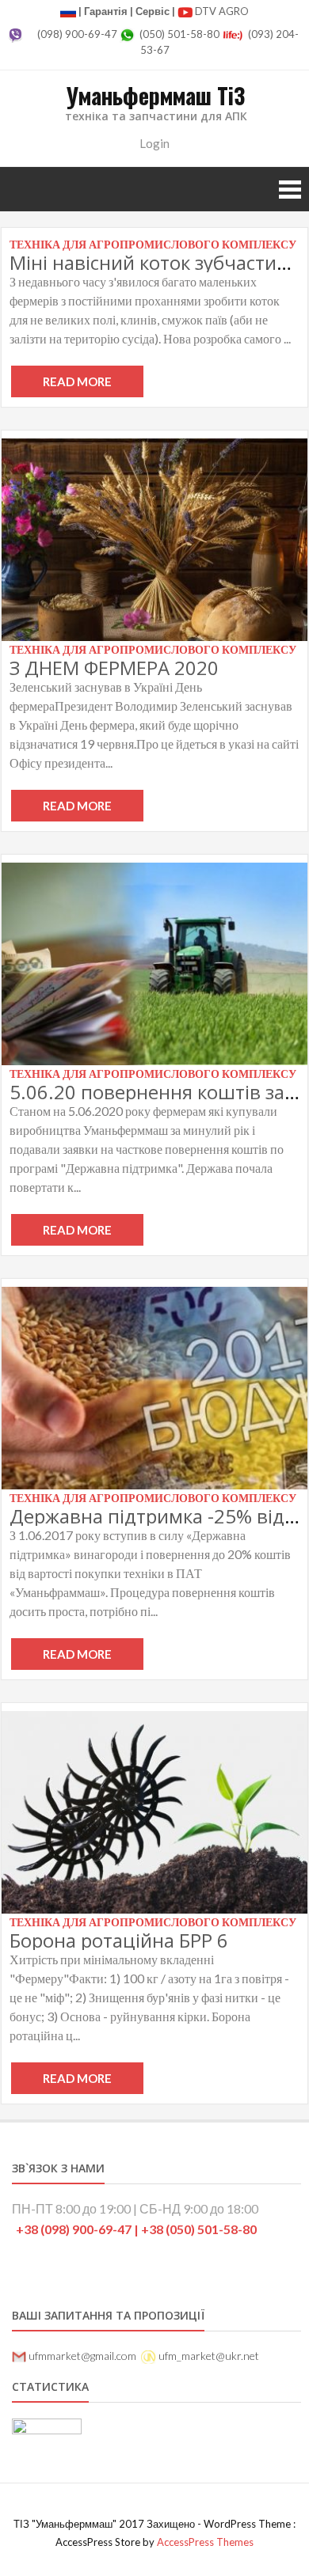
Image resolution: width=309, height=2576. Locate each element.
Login (154, 143)
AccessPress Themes (205, 2542)
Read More (77, 381)
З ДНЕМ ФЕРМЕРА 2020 (114, 668)
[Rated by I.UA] (47, 2429)
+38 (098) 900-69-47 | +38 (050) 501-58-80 (136, 2229)
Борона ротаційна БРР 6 (119, 1940)
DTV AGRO (222, 11)
